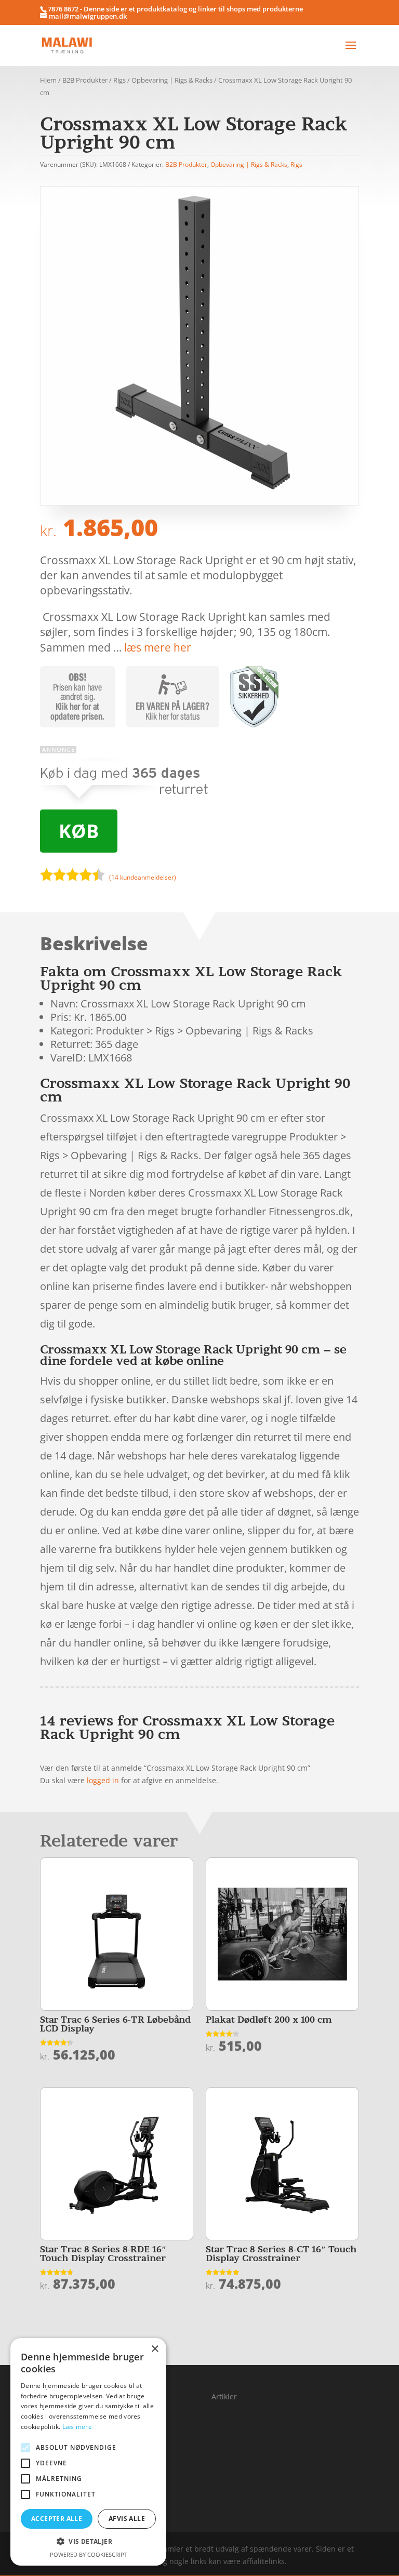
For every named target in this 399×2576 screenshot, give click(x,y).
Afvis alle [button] (127, 2519)
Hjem (48, 80)
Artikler (224, 2396)
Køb (79, 831)
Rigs (119, 80)
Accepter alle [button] (57, 2519)
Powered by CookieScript (89, 2554)
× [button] (155, 2349)
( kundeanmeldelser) (143, 877)
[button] (88, 2542)
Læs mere (77, 2427)
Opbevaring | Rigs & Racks (172, 80)
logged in (103, 1780)
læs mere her (158, 647)
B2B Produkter (85, 80)
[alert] (88, 2452)
